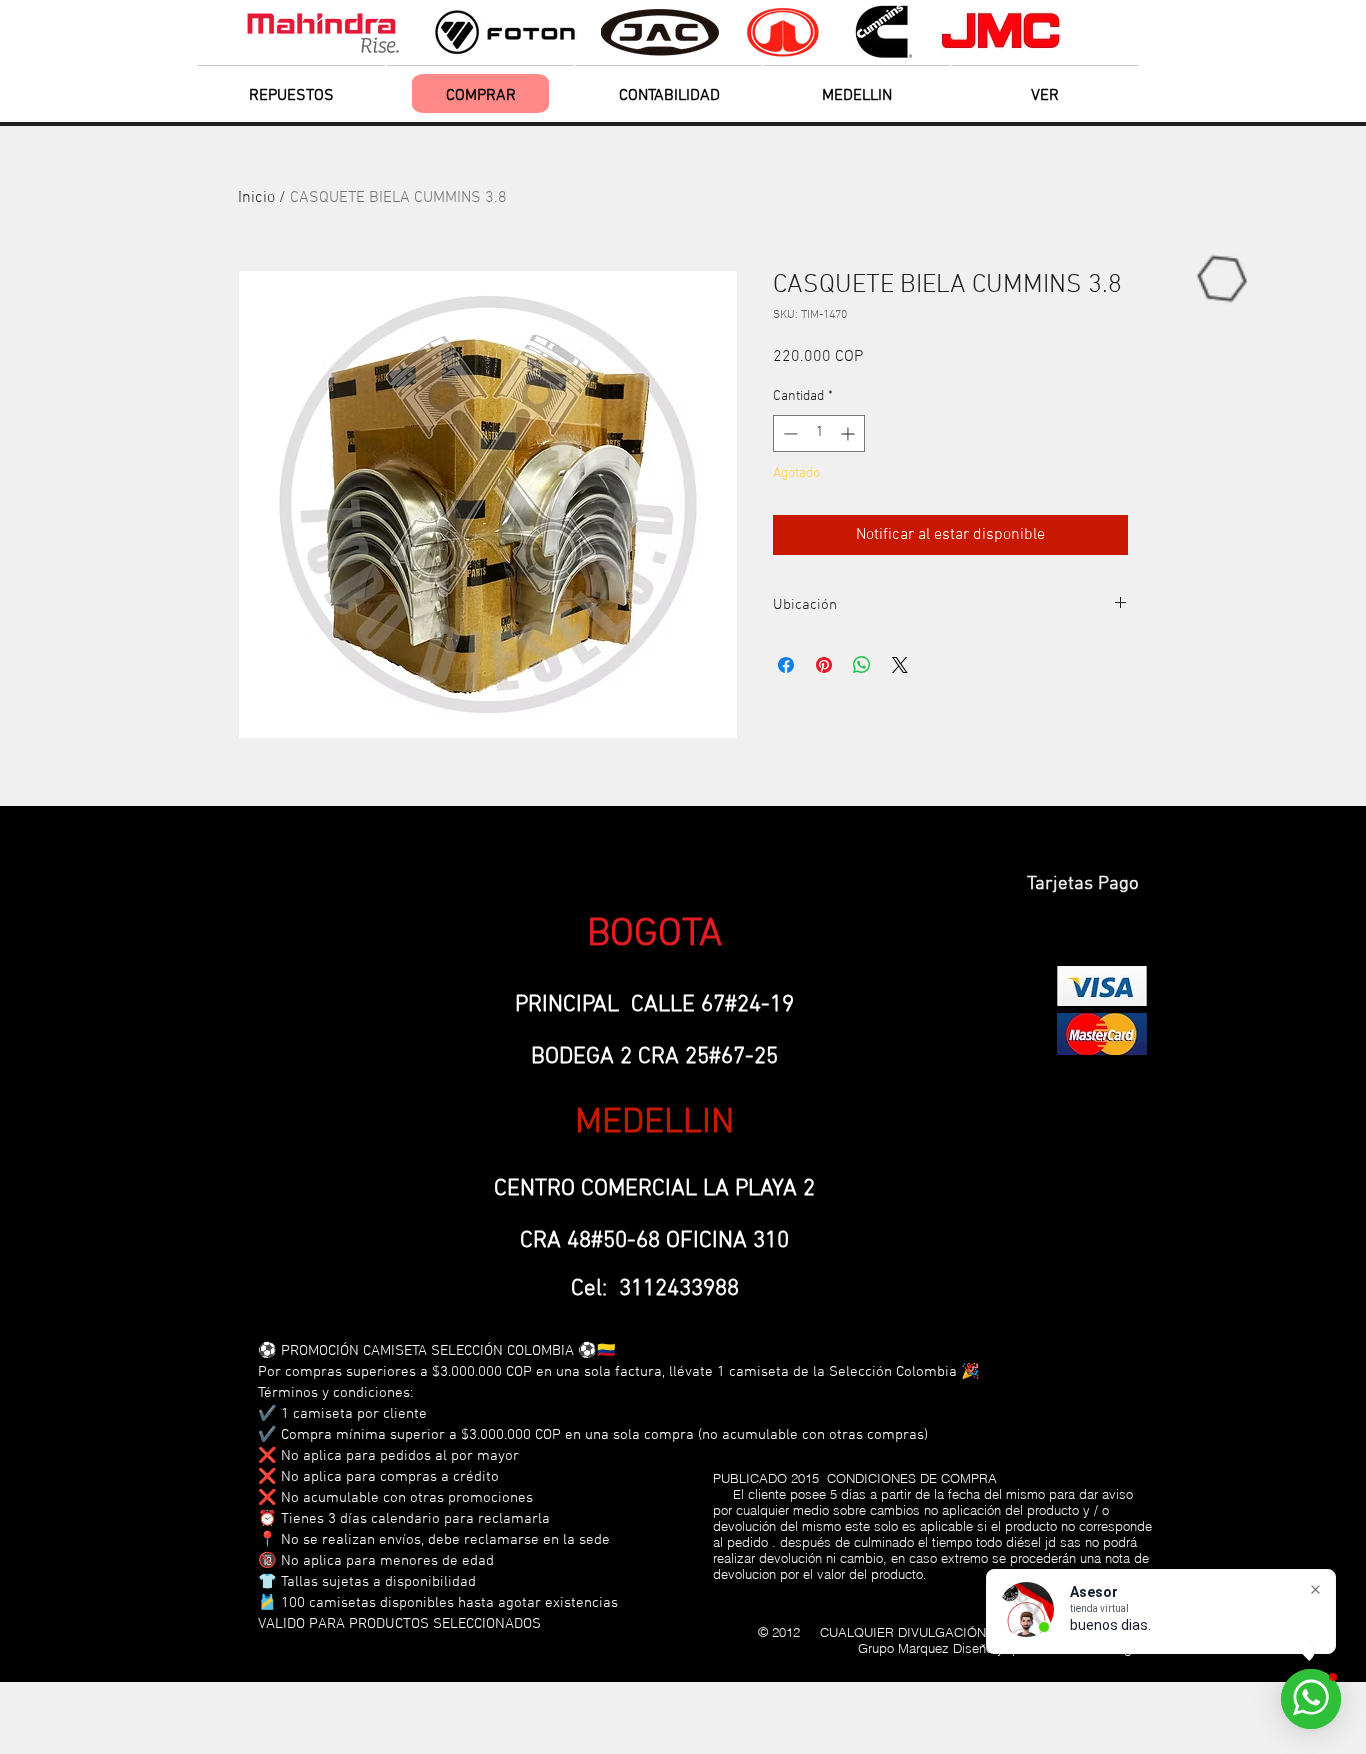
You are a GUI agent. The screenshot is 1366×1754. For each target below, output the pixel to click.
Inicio (256, 198)
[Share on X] (900, 665)
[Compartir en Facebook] (786, 665)
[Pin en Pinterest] (824, 665)
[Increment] (849, 433)
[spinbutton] (819, 433)
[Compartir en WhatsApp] (862, 665)
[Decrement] (788, 433)
